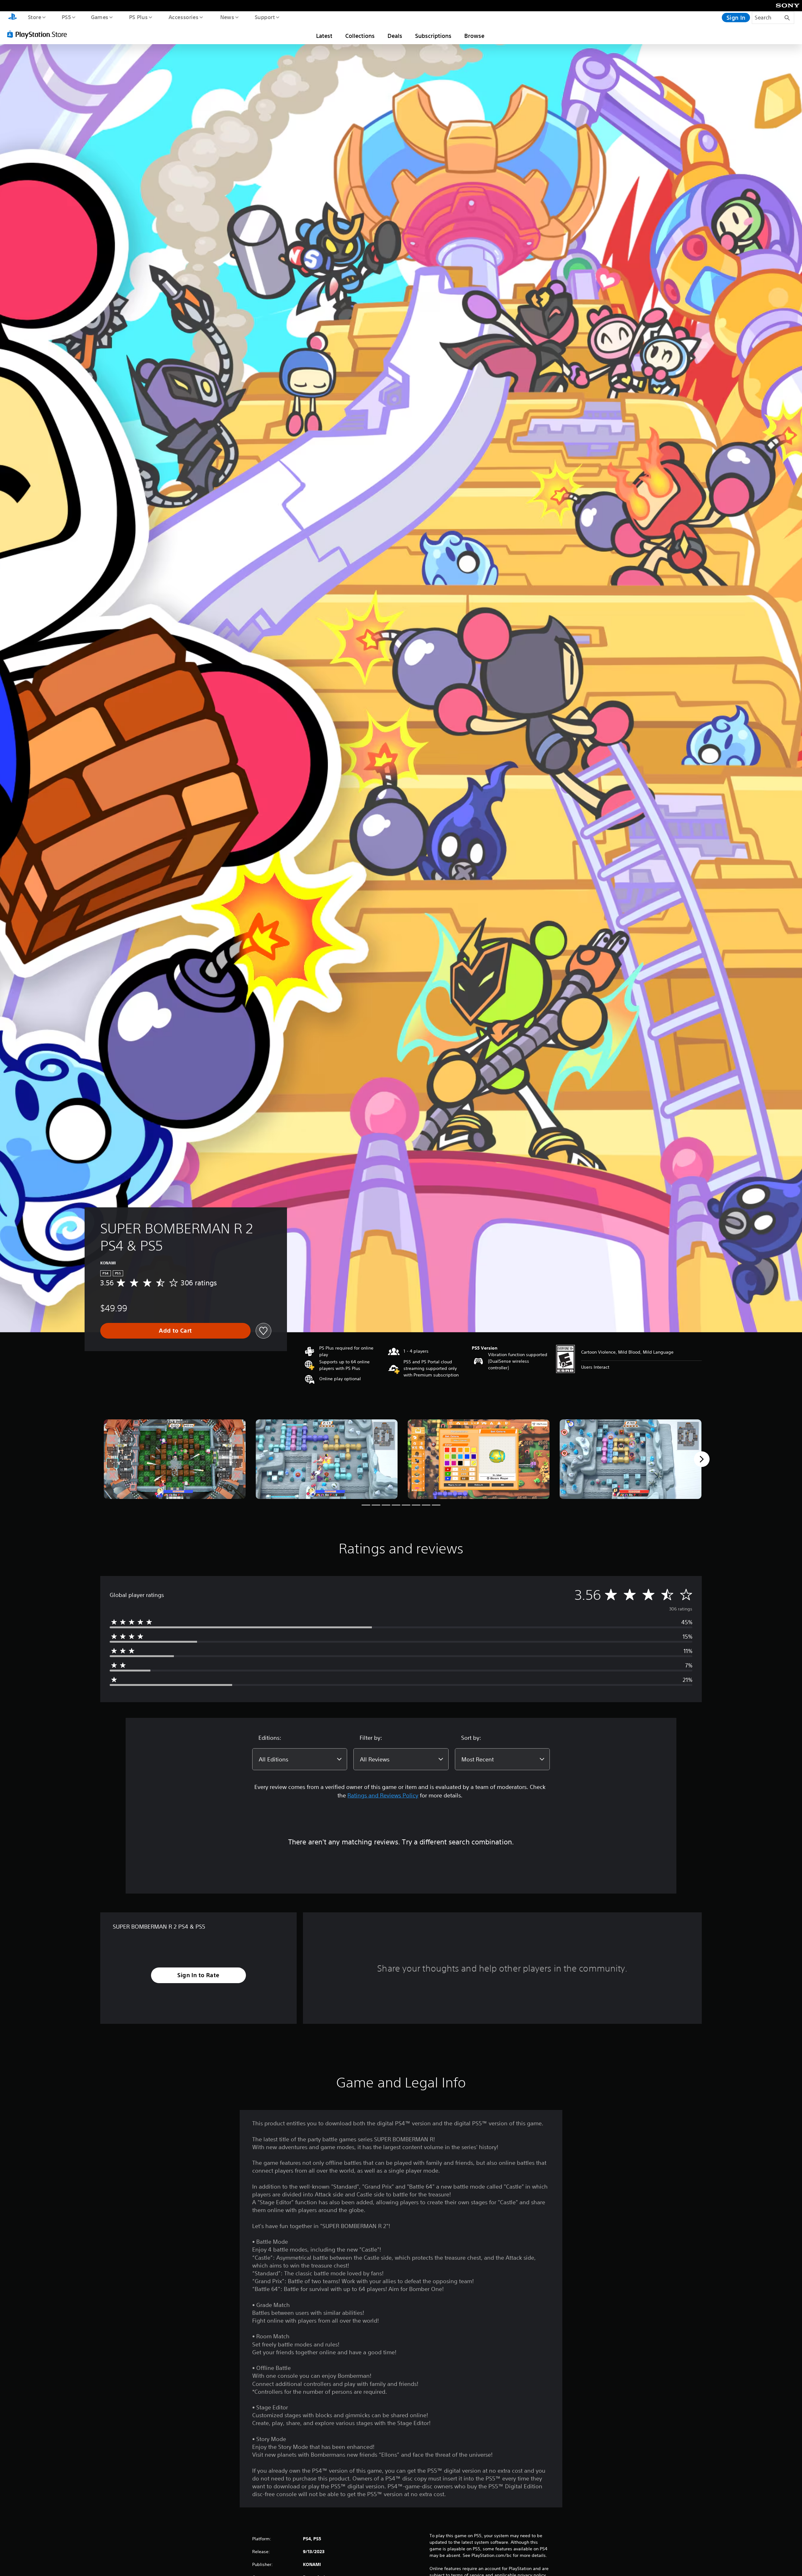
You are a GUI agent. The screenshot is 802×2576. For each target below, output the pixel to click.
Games (99, 17)
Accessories (183, 17)
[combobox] (300, 1759)
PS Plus (138, 17)
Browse (474, 36)
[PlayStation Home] (13, 18)
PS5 (66, 17)
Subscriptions (433, 36)
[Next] (702, 1459)
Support (265, 17)
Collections (360, 36)
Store (34, 17)
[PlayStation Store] (39, 34)
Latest (324, 36)
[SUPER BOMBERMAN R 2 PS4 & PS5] (175, 1459)
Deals (395, 36)
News (227, 17)
